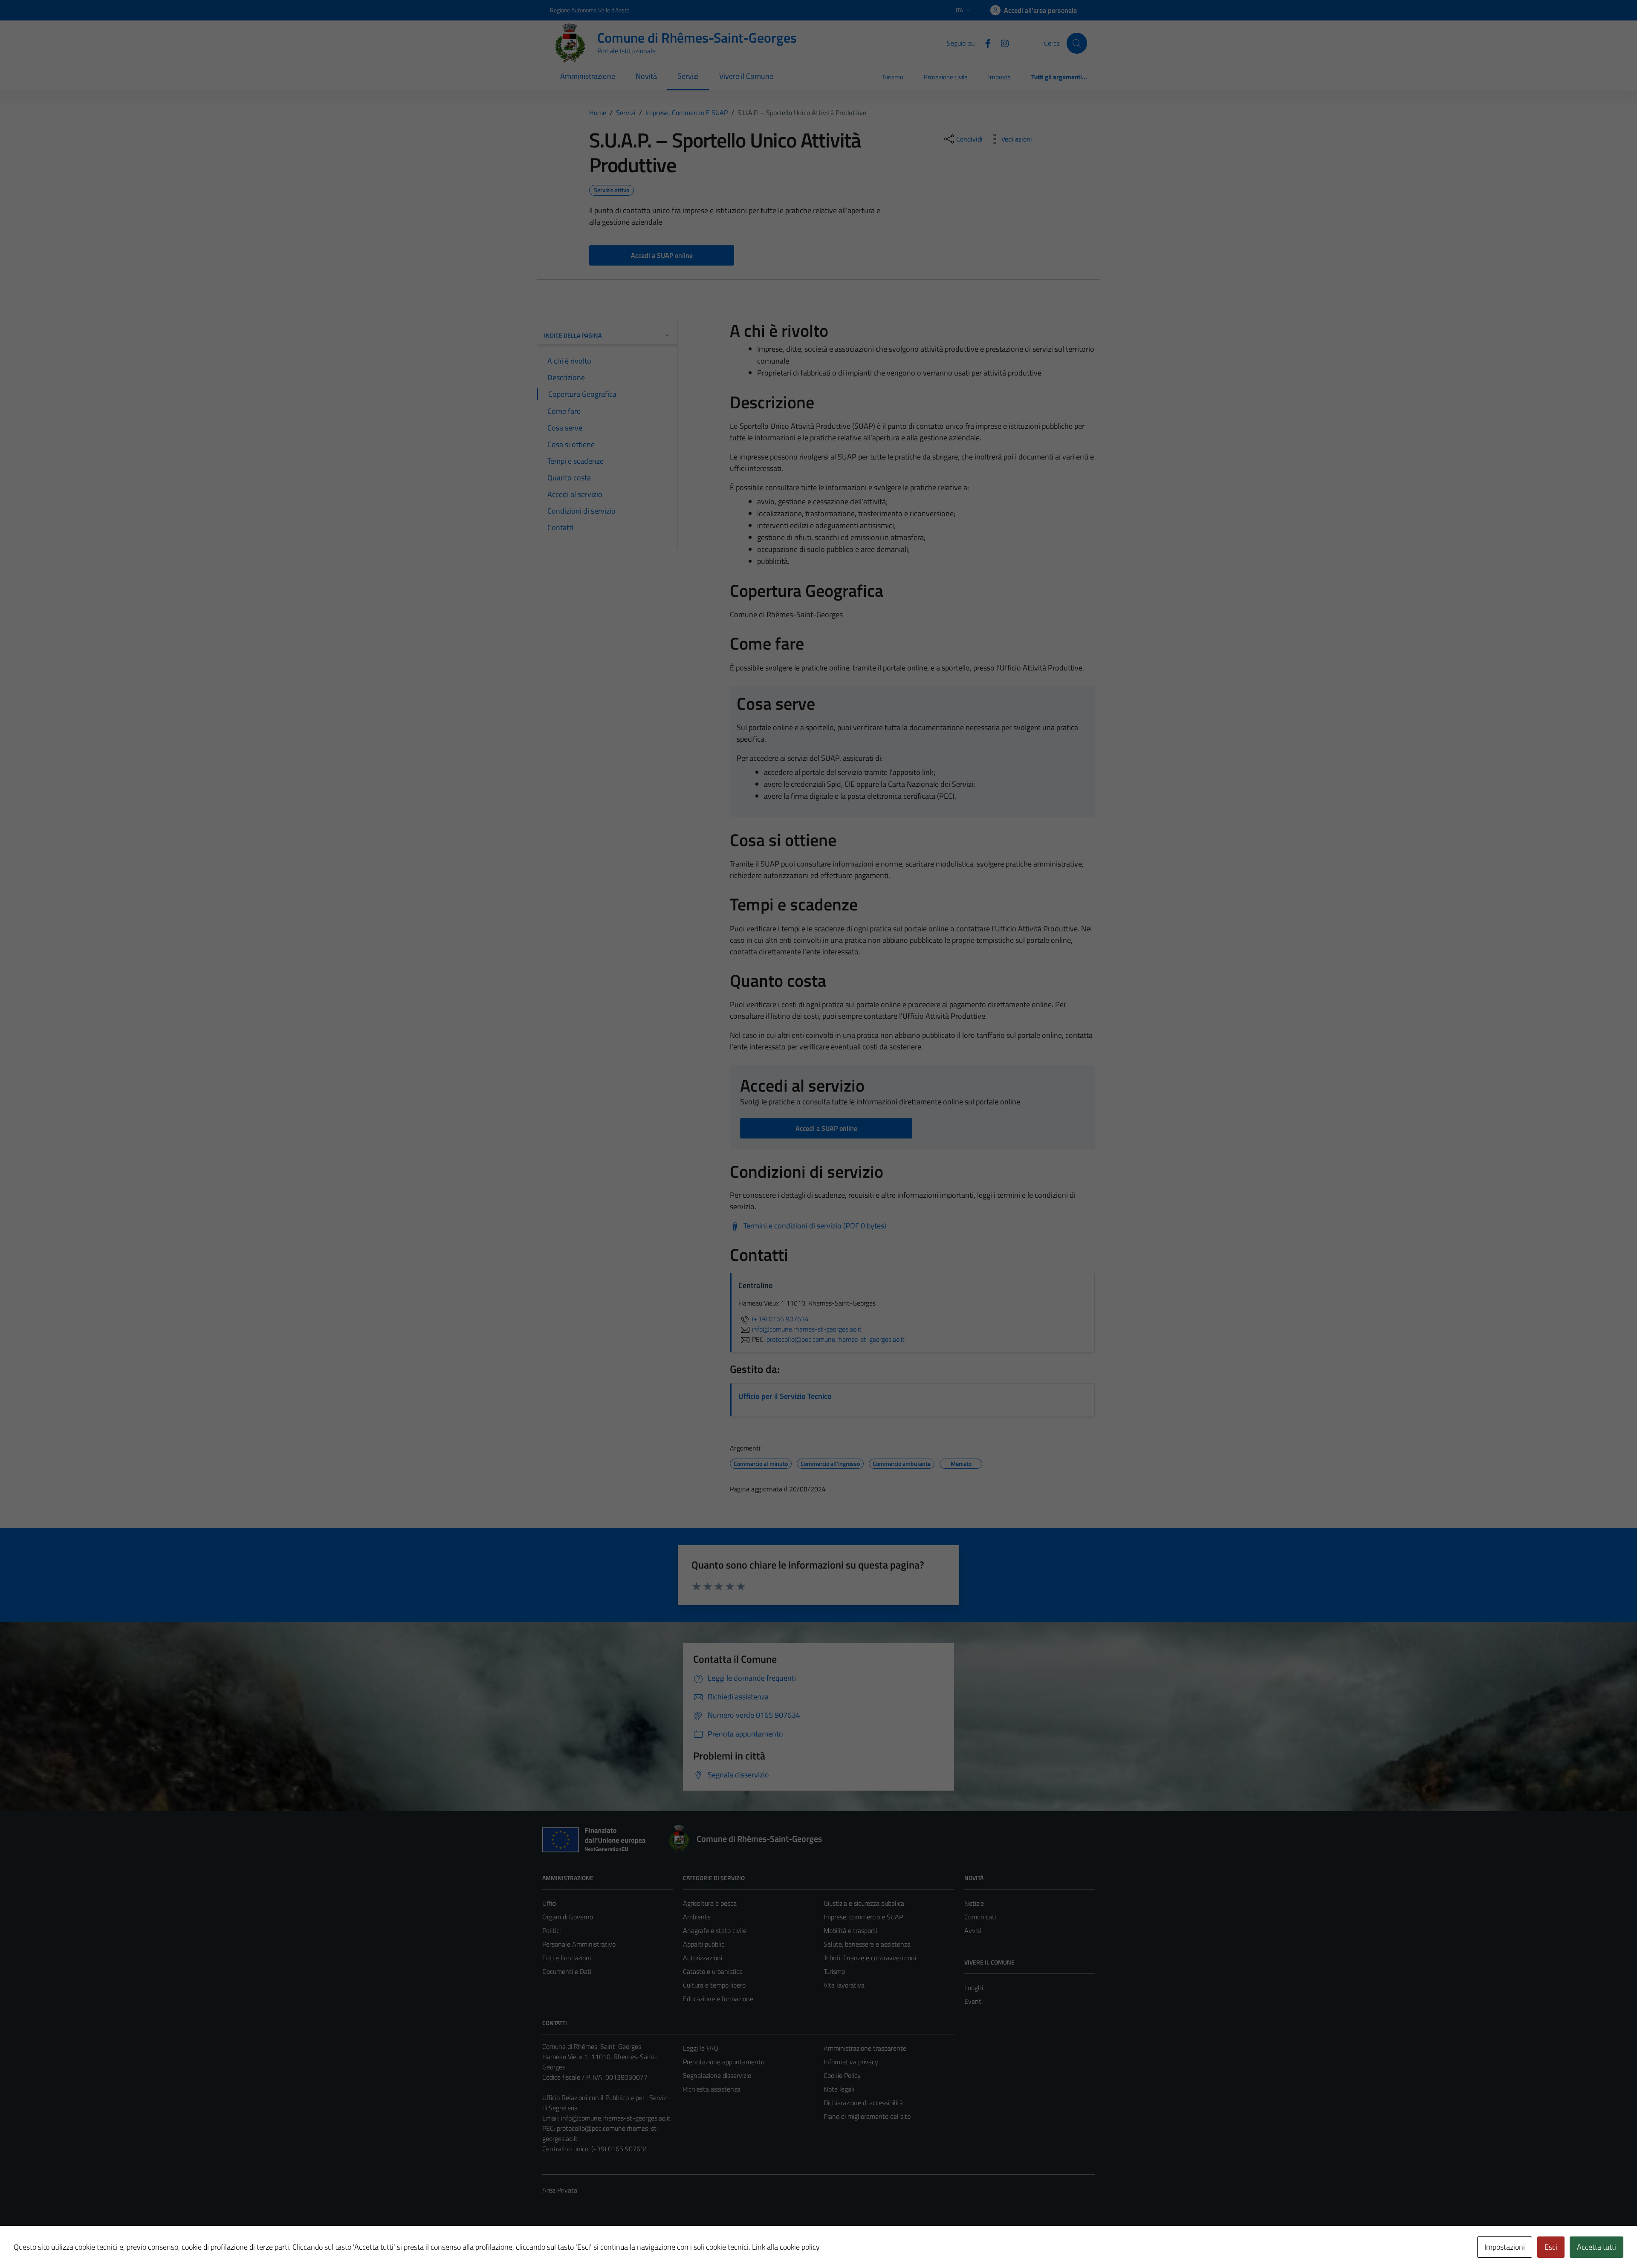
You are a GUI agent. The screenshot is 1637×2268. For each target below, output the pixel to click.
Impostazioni (1505, 2247)
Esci (1551, 2247)
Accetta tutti (1597, 2247)
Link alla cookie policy (786, 2247)
